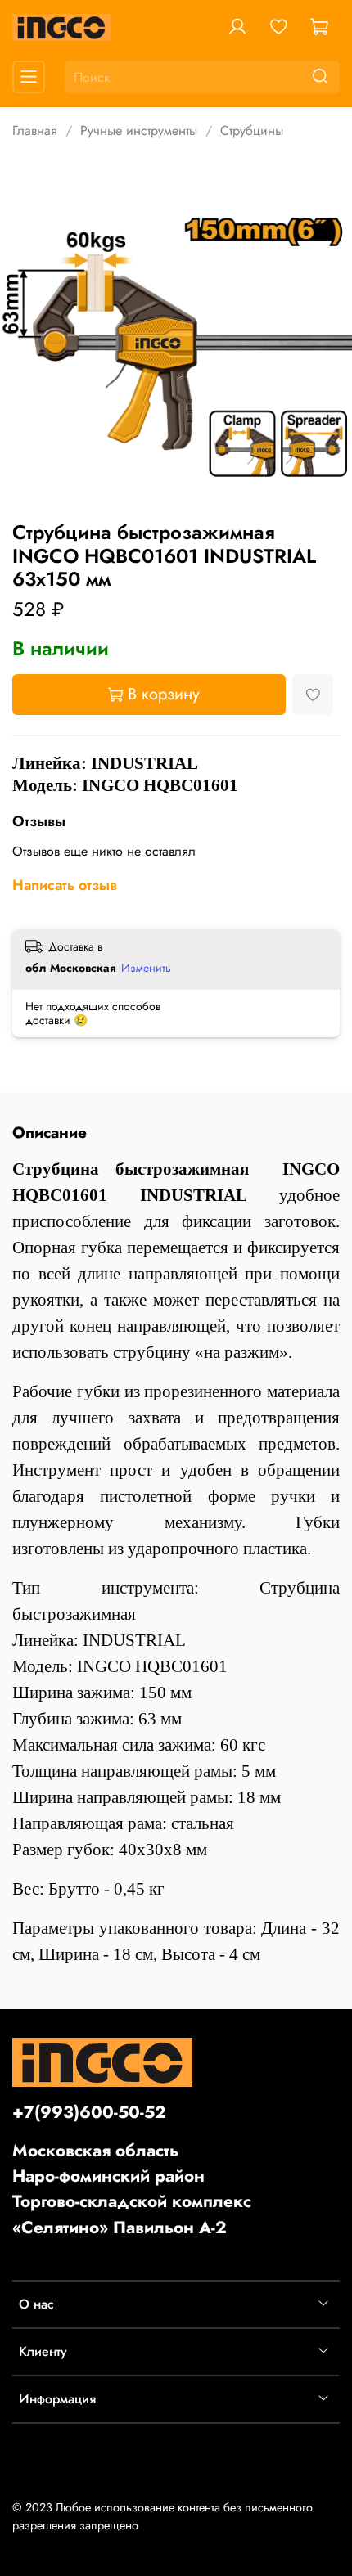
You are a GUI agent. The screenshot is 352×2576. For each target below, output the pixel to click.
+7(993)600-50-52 (89, 2112)
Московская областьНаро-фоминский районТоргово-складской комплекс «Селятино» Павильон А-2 (132, 2189)
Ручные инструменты (139, 130)
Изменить (146, 968)
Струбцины (252, 130)
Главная (35, 130)
